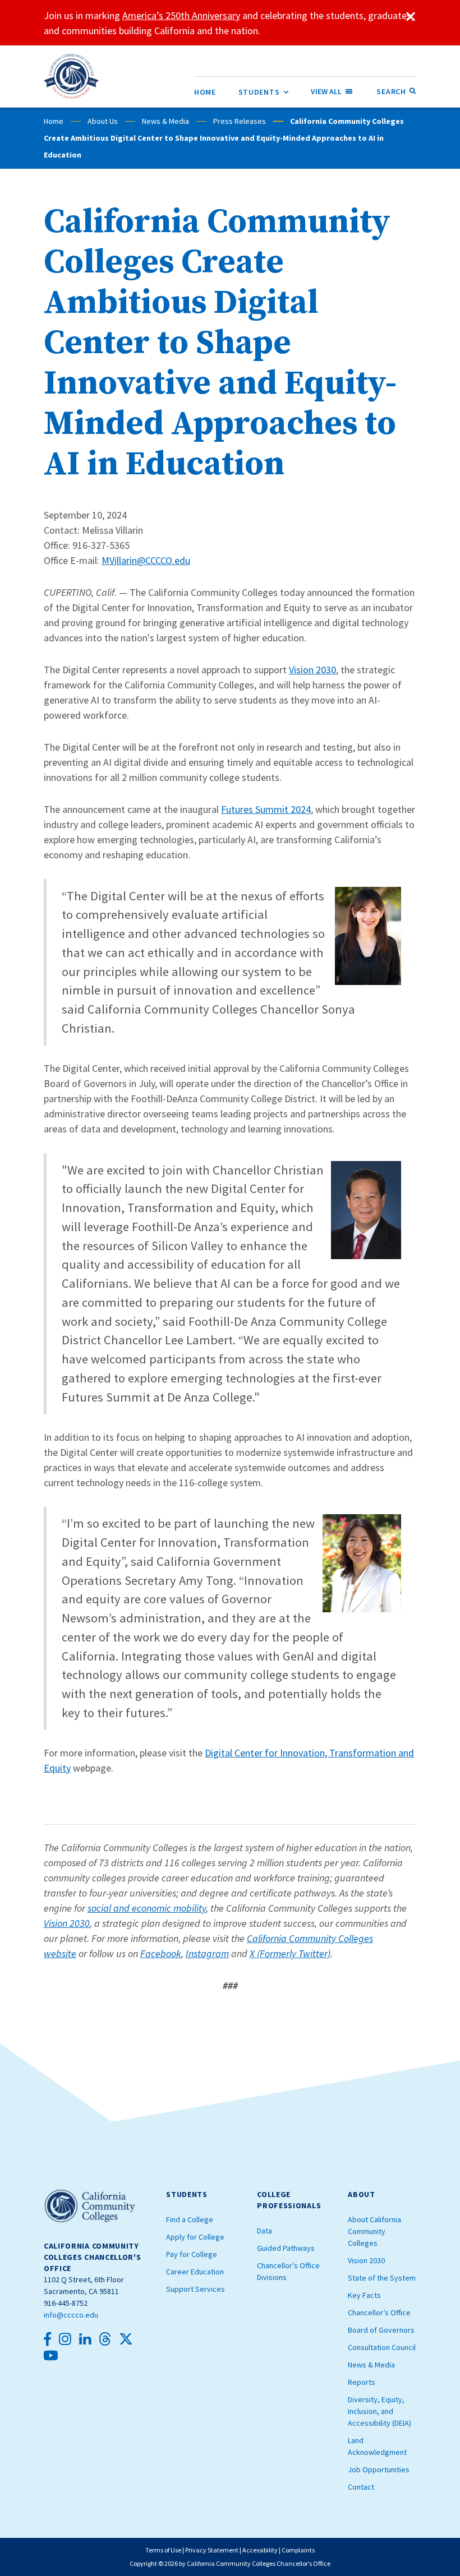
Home (54, 121)
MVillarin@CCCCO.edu (146, 560)
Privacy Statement (212, 2550)
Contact (361, 2487)
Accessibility (260, 2550)
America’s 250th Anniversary (181, 15)
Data (264, 2231)
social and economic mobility (147, 1908)
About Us (103, 121)
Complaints (298, 2550)
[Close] (411, 17)
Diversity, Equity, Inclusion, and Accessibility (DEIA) (380, 2411)
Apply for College (195, 2237)
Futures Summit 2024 (266, 809)
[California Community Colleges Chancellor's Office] (72, 76)
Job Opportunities (379, 2469)
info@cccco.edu (71, 2315)
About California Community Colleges (374, 2231)
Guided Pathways (286, 2248)
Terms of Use (163, 2550)
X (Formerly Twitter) (290, 1953)
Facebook (161, 1953)
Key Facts (364, 2295)
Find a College (190, 2219)
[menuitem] (205, 92)
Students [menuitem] (264, 92)
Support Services (196, 2289)
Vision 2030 (312, 670)
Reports (362, 2382)
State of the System (382, 2278)
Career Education (195, 2272)
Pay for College (192, 2254)
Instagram (207, 1953)
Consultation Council (382, 2347)
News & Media (165, 121)
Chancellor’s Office (379, 2313)
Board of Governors (381, 2330)
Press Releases (240, 121)
